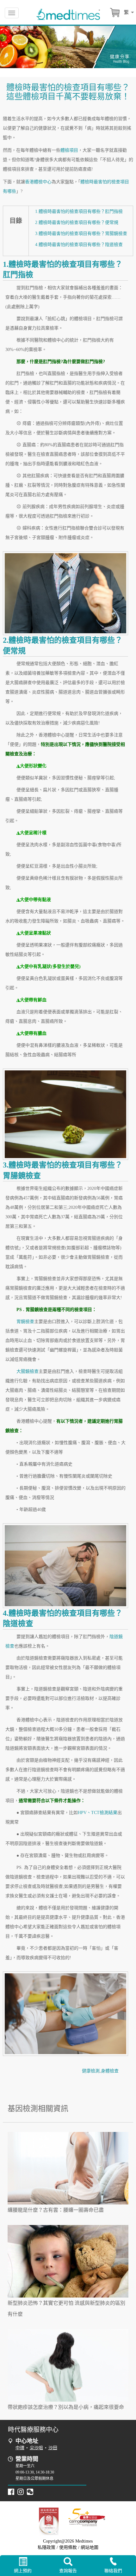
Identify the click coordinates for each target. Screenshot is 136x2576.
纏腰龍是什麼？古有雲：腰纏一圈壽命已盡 (56, 2210)
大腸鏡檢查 (28, 1371)
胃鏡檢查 (25, 1322)
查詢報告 (68, 2571)
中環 (20, 2448)
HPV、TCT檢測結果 (98, 1813)
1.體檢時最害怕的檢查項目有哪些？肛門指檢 (79, 211)
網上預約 (23, 2571)
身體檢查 (110, 2071)
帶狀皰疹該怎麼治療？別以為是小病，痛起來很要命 (66, 2407)
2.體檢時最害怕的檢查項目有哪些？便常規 (77, 222)
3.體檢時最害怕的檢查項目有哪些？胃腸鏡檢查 (81, 234)
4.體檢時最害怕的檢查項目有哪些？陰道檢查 (79, 245)
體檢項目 (69, 150)
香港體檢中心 (38, 182)
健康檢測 (91, 2071)
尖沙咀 (36, 2448)
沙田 (53, 2448)
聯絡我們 (113, 2571)
